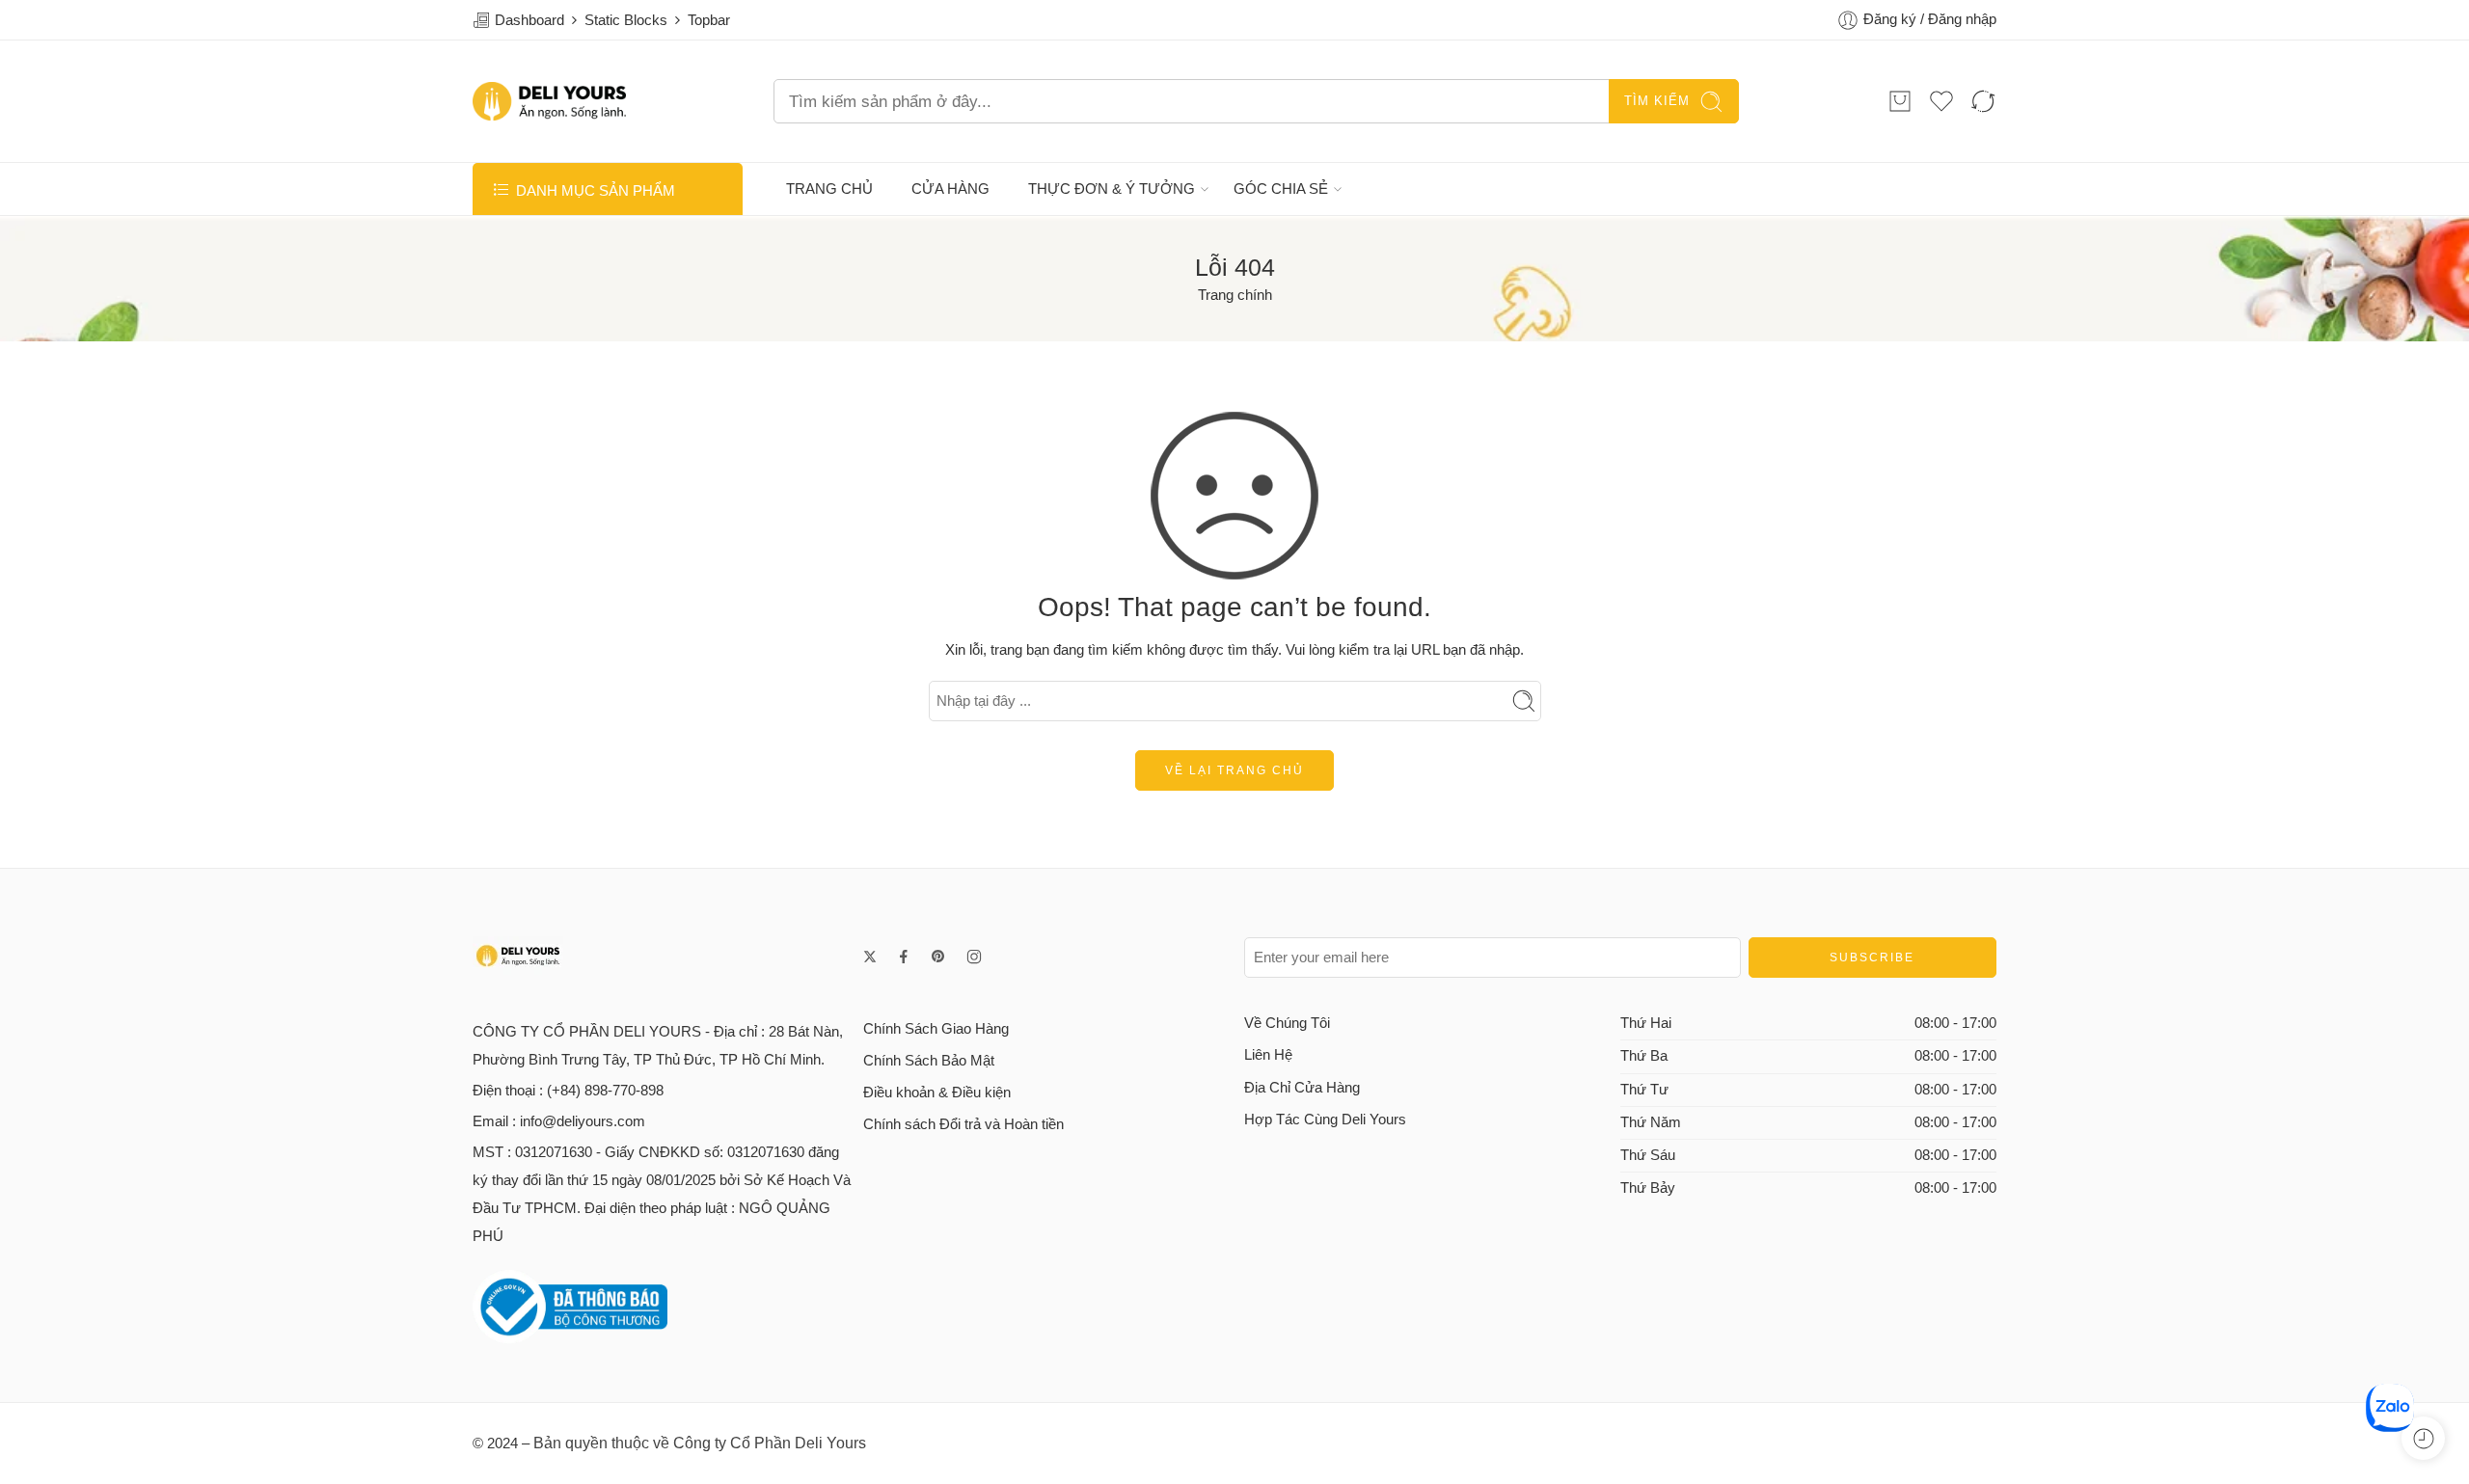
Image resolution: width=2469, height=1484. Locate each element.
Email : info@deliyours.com (559, 1121)
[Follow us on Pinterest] (938, 957)
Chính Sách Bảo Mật (929, 1061)
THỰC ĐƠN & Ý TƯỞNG (1112, 189)
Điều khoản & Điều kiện (937, 1093)
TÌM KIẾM (1657, 101)
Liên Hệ (1268, 1055)
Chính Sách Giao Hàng (936, 1029)
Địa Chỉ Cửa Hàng (1302, 1088)
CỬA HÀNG (950, 189)
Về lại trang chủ (1234, 770)
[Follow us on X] (870, 957)
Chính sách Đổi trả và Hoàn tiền (963, 1124)
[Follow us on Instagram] (974, 957)
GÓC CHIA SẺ (1281, 189)
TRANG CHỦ (829, 189)
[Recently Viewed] (2423, 1438)
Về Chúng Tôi (1287, 1023)
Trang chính (1235, 295)
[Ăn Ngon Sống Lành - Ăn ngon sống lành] (549, 101)
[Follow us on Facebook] (904, 957)
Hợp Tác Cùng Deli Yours (1325, 1120)
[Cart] (1900, 101)
